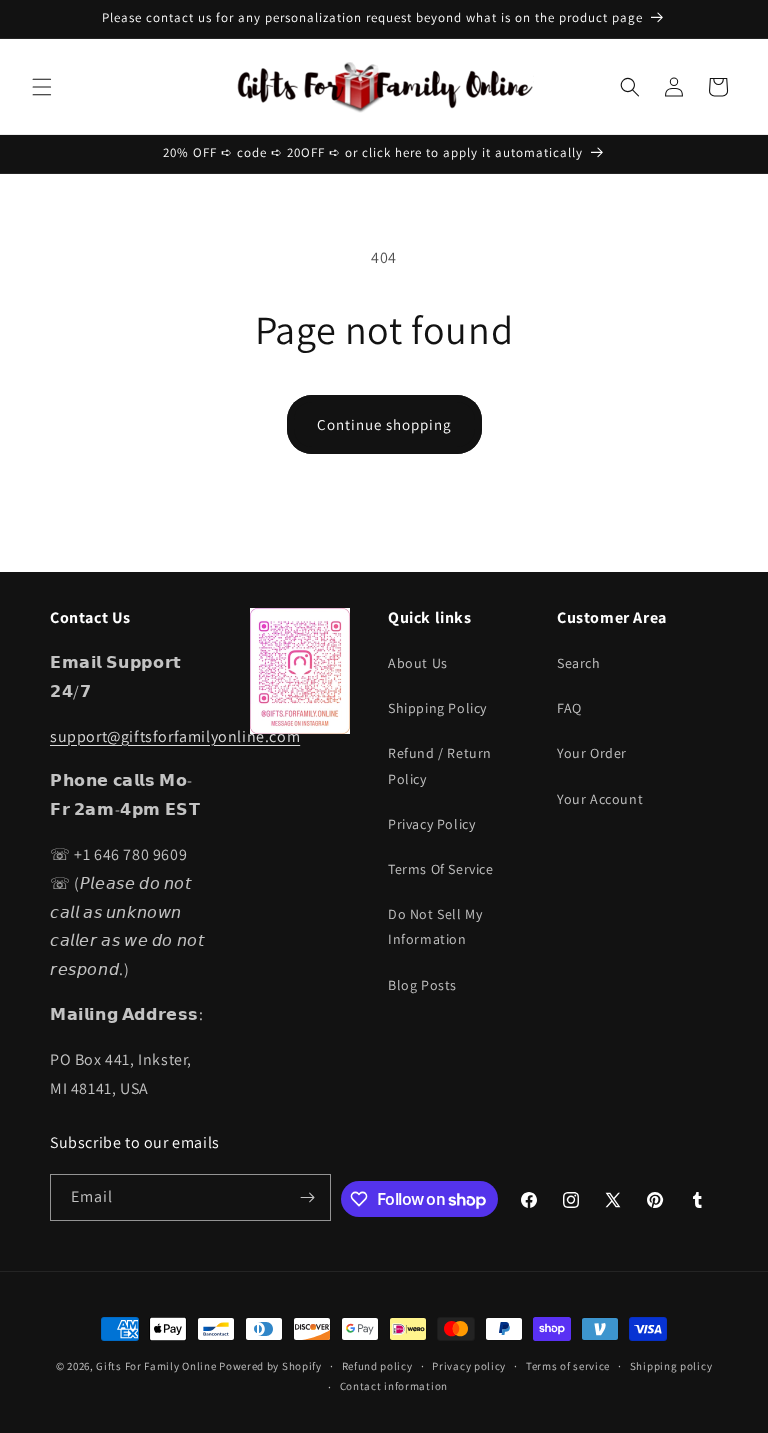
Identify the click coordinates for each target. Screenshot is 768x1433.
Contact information (394, 1386)
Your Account (600, 799)
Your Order (592, 753)
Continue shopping (384, 424)
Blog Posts (422, 985)
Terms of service (568, 1366)
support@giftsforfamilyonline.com (175, 736)
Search (579, 663)
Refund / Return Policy (440, 765)
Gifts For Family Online (156, 1366)
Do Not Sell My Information (435, 926)
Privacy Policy (431, 824)
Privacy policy (469, 1366)
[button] (42, 87)
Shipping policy (671, 1366)
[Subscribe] (308, 1197)
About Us (418, 663)
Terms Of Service (441, 869)
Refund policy (377, 1366)
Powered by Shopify (270, 1366)
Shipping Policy (437, 708)
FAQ (569, 708)
